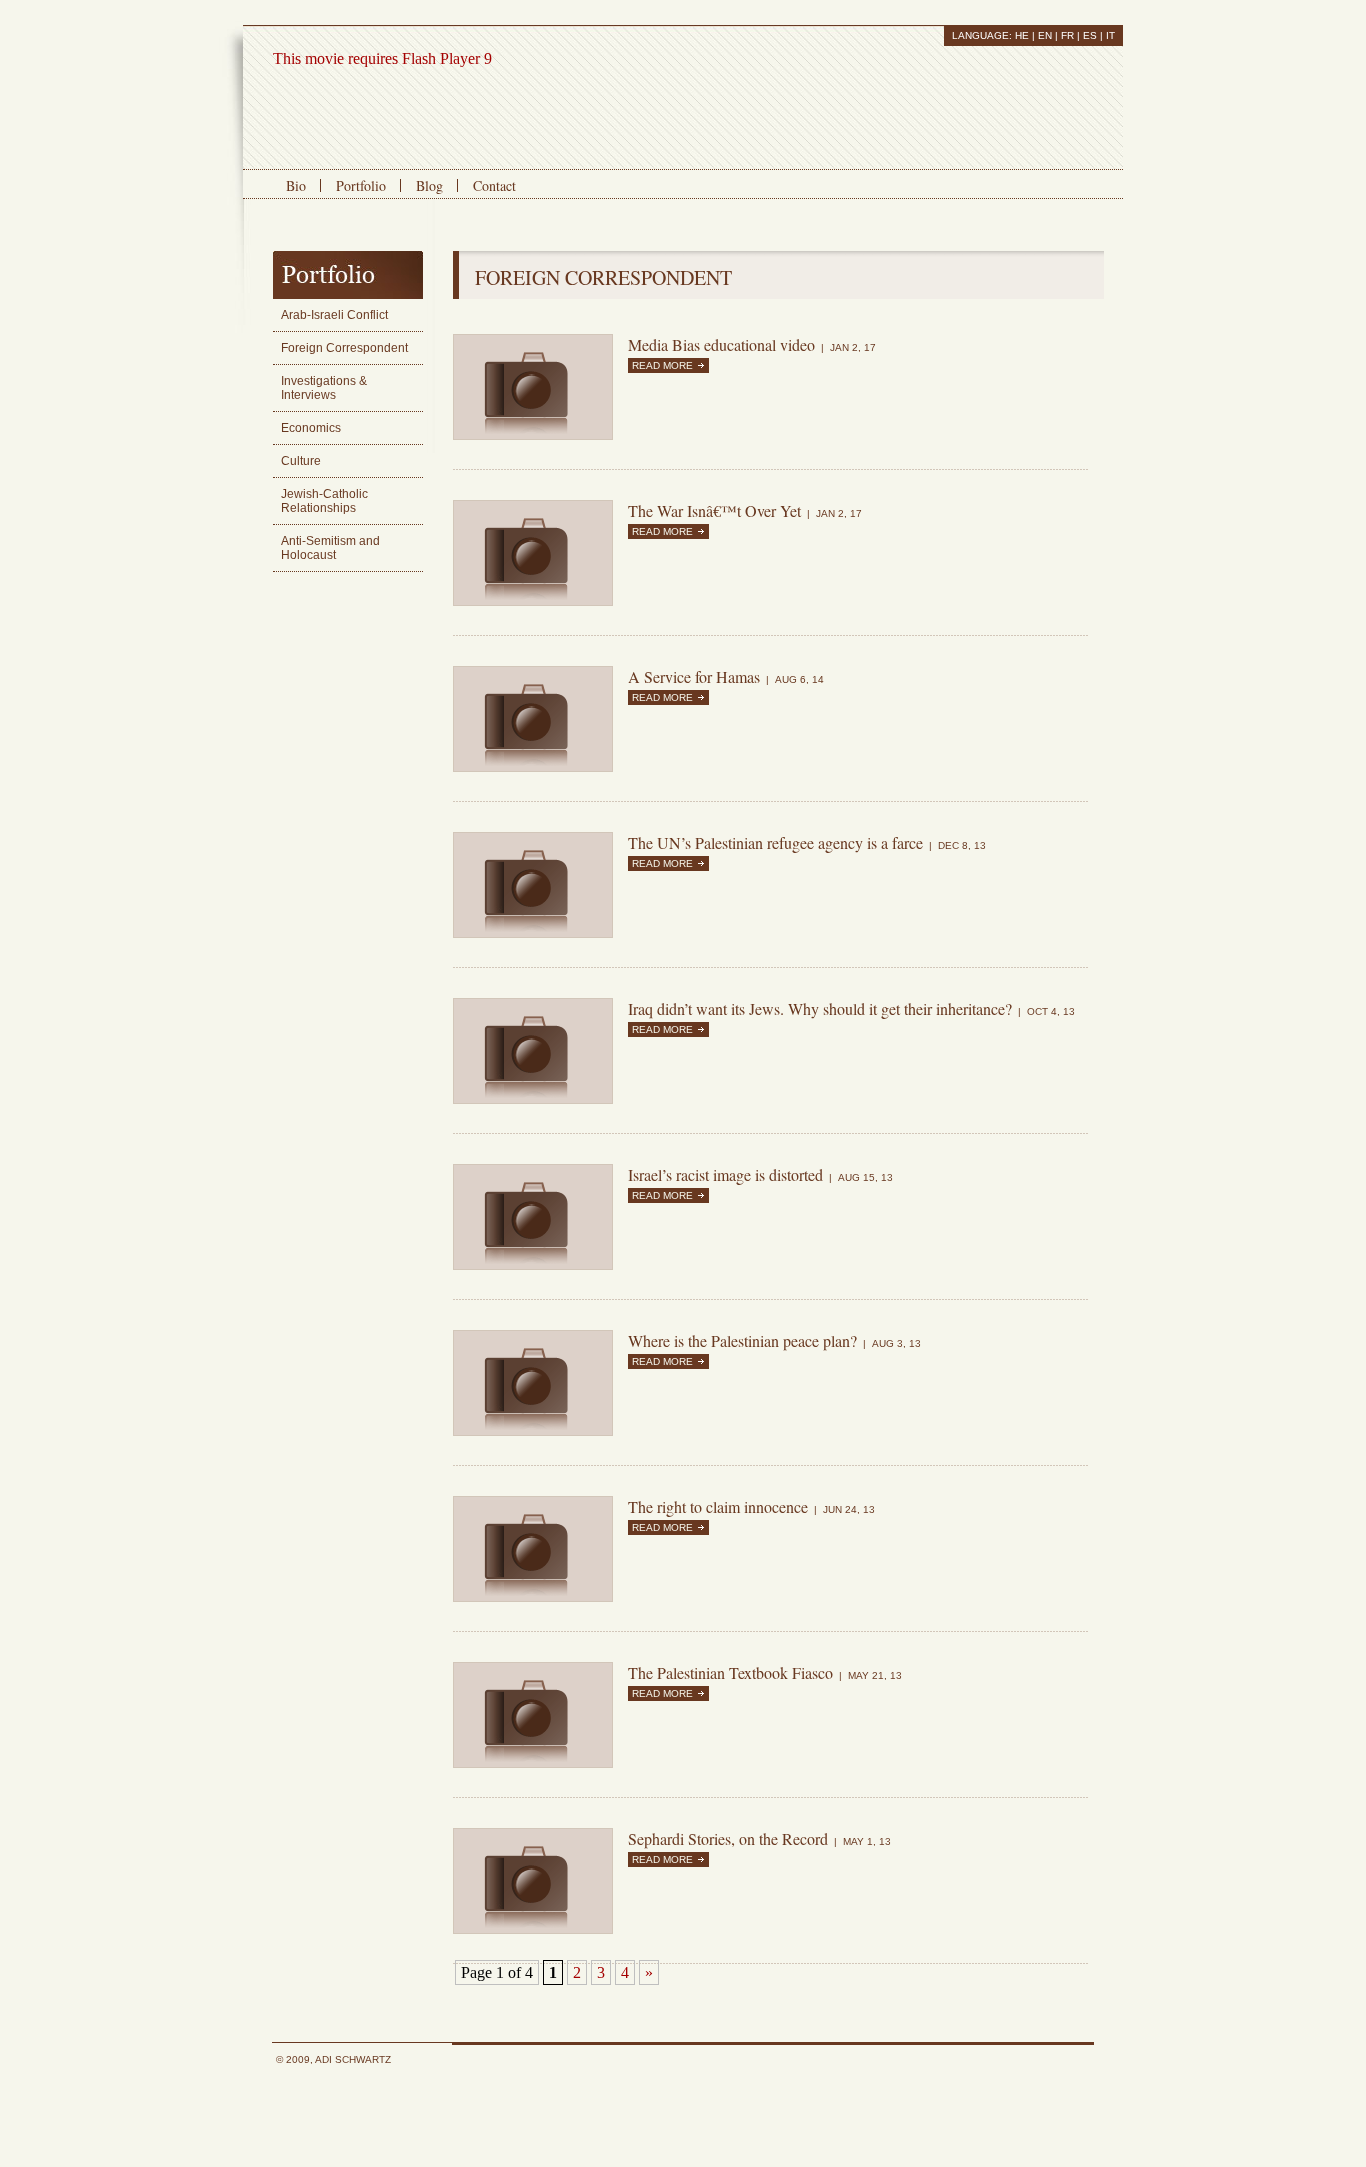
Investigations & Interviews (324, 388)
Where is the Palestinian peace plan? (742, 1340)
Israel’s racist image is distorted (725, 1174)
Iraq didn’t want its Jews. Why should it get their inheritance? (820, 1008)
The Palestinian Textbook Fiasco (730, 1672)
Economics (311, 428)
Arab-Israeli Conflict (334, 315)
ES (1090, 35)
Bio (296, 185)
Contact (494, 185)
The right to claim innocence (718, 1506)
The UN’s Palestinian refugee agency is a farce (775, 842)
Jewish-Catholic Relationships (324, 501)
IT (1110, 35)
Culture (301, 461)
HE (1022, 35)
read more (662, 365)
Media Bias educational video (721, 344)
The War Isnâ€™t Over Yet (714, 510)
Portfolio (361, 185)
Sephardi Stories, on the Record (728, 1838)
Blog (429, 185)
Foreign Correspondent (344, 348)
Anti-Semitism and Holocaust (330, 548)
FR (1067, 35)
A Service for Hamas (694, 676)
